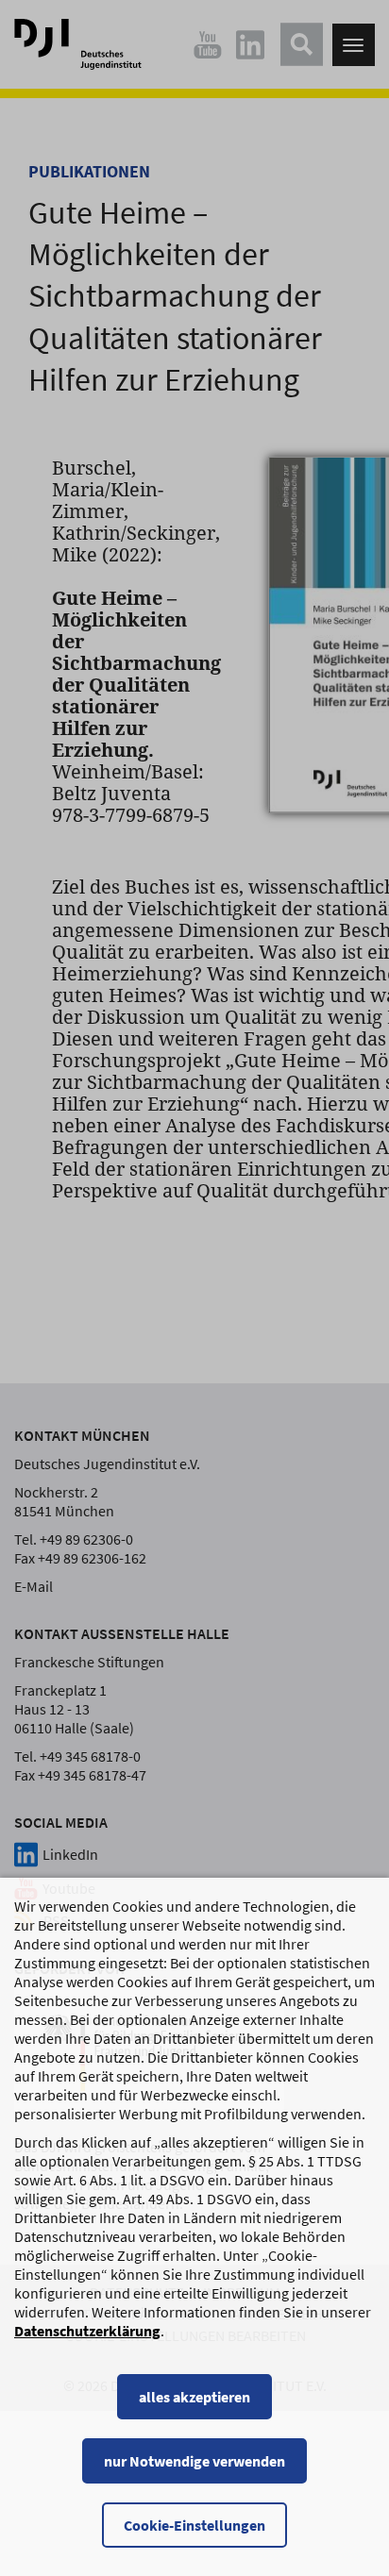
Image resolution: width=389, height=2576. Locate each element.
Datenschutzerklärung (87, 2331)
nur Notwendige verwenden (194, 2461)
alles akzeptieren (194, 2397)
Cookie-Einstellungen (194, 2525)
